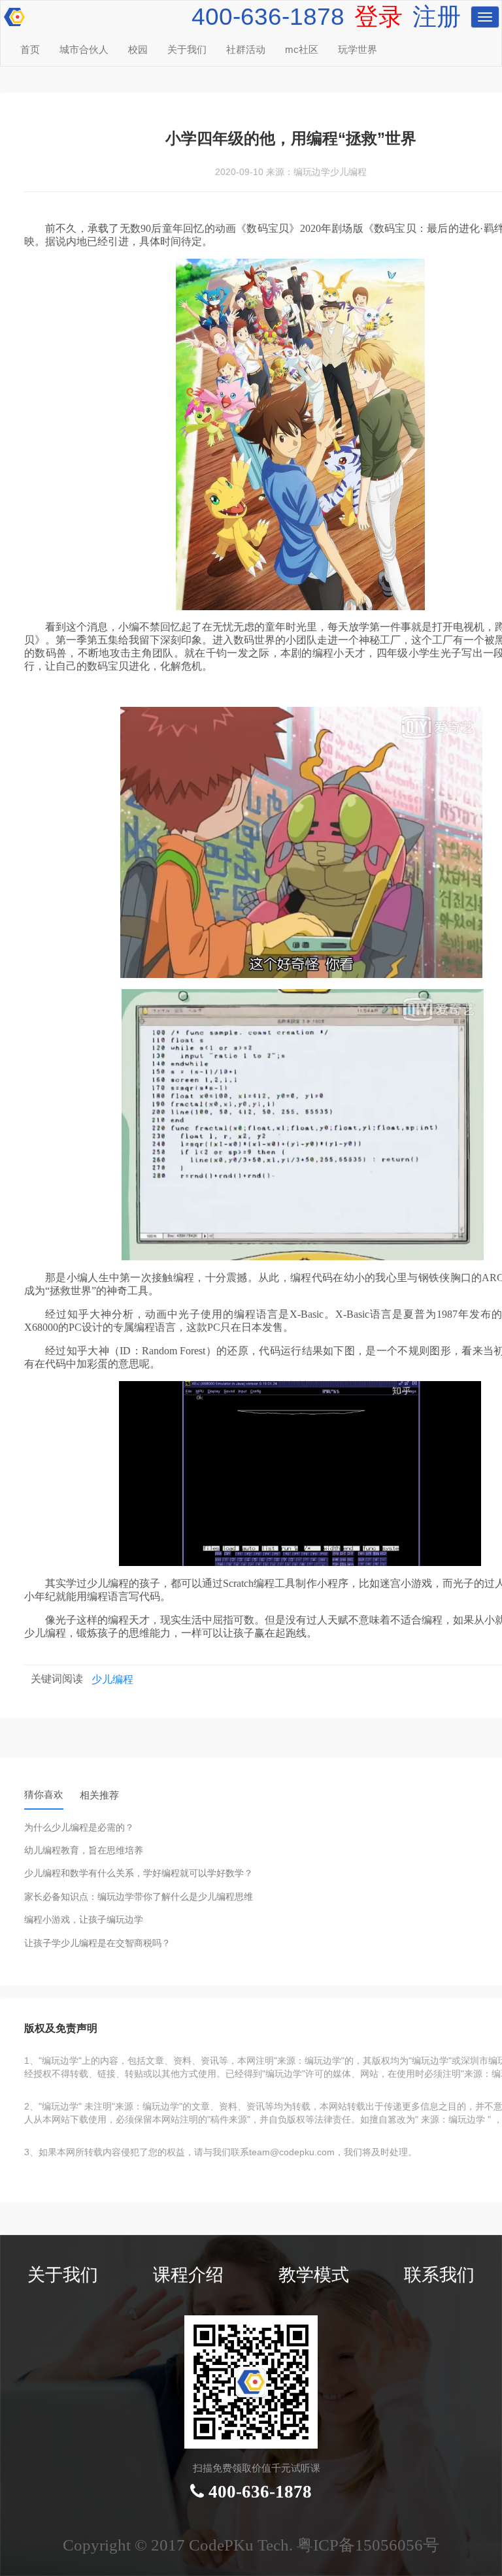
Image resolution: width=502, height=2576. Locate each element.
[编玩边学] (13, 13)
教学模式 (314, 2275)
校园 (138, 50)
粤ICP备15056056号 (368, 2545)
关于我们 (187, 50)
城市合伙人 (84, 50)
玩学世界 (358, 50)
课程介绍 (188, 2275)
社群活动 (246, 50)
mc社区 (302, 50)
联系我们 (439, 2275)
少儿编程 (112, 1679)
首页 (30, 50)
